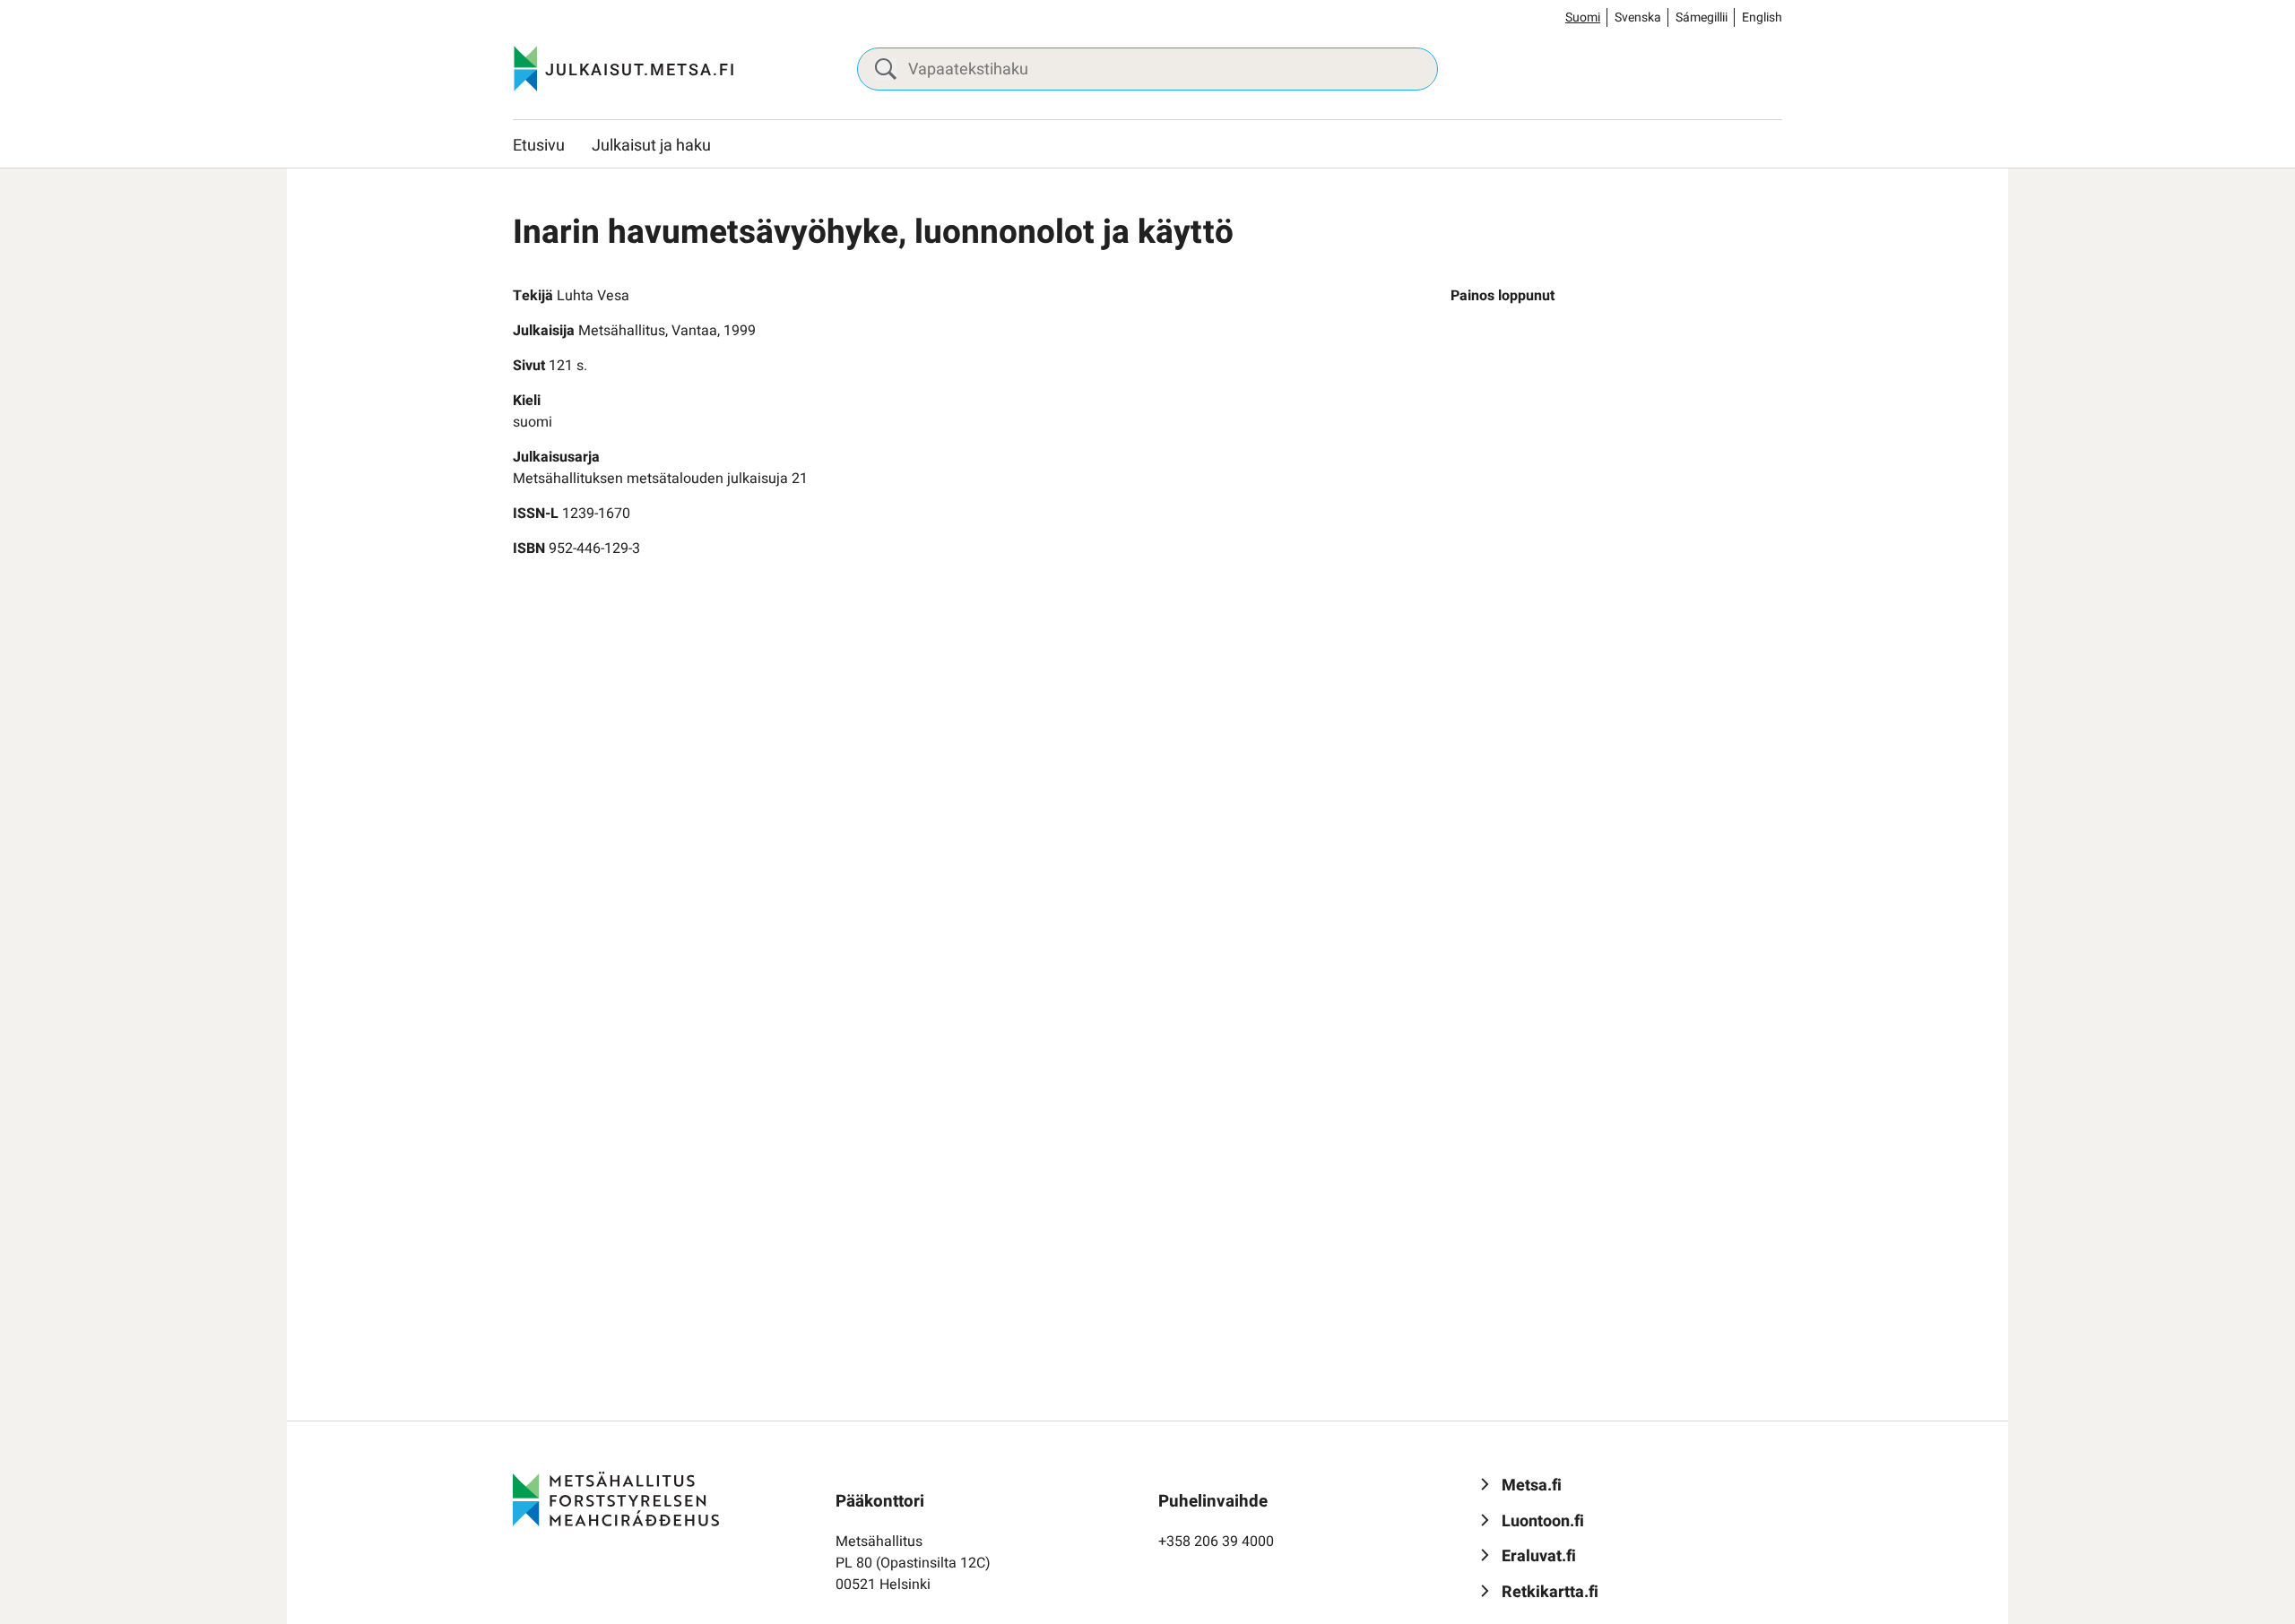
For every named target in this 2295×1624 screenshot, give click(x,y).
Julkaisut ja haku (651, 146)
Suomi (1583, 17)
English (1762, 17)
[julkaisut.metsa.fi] (616, 1499)
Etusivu (539, 146)
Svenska (1638, 17)
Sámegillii (1702, 17)
